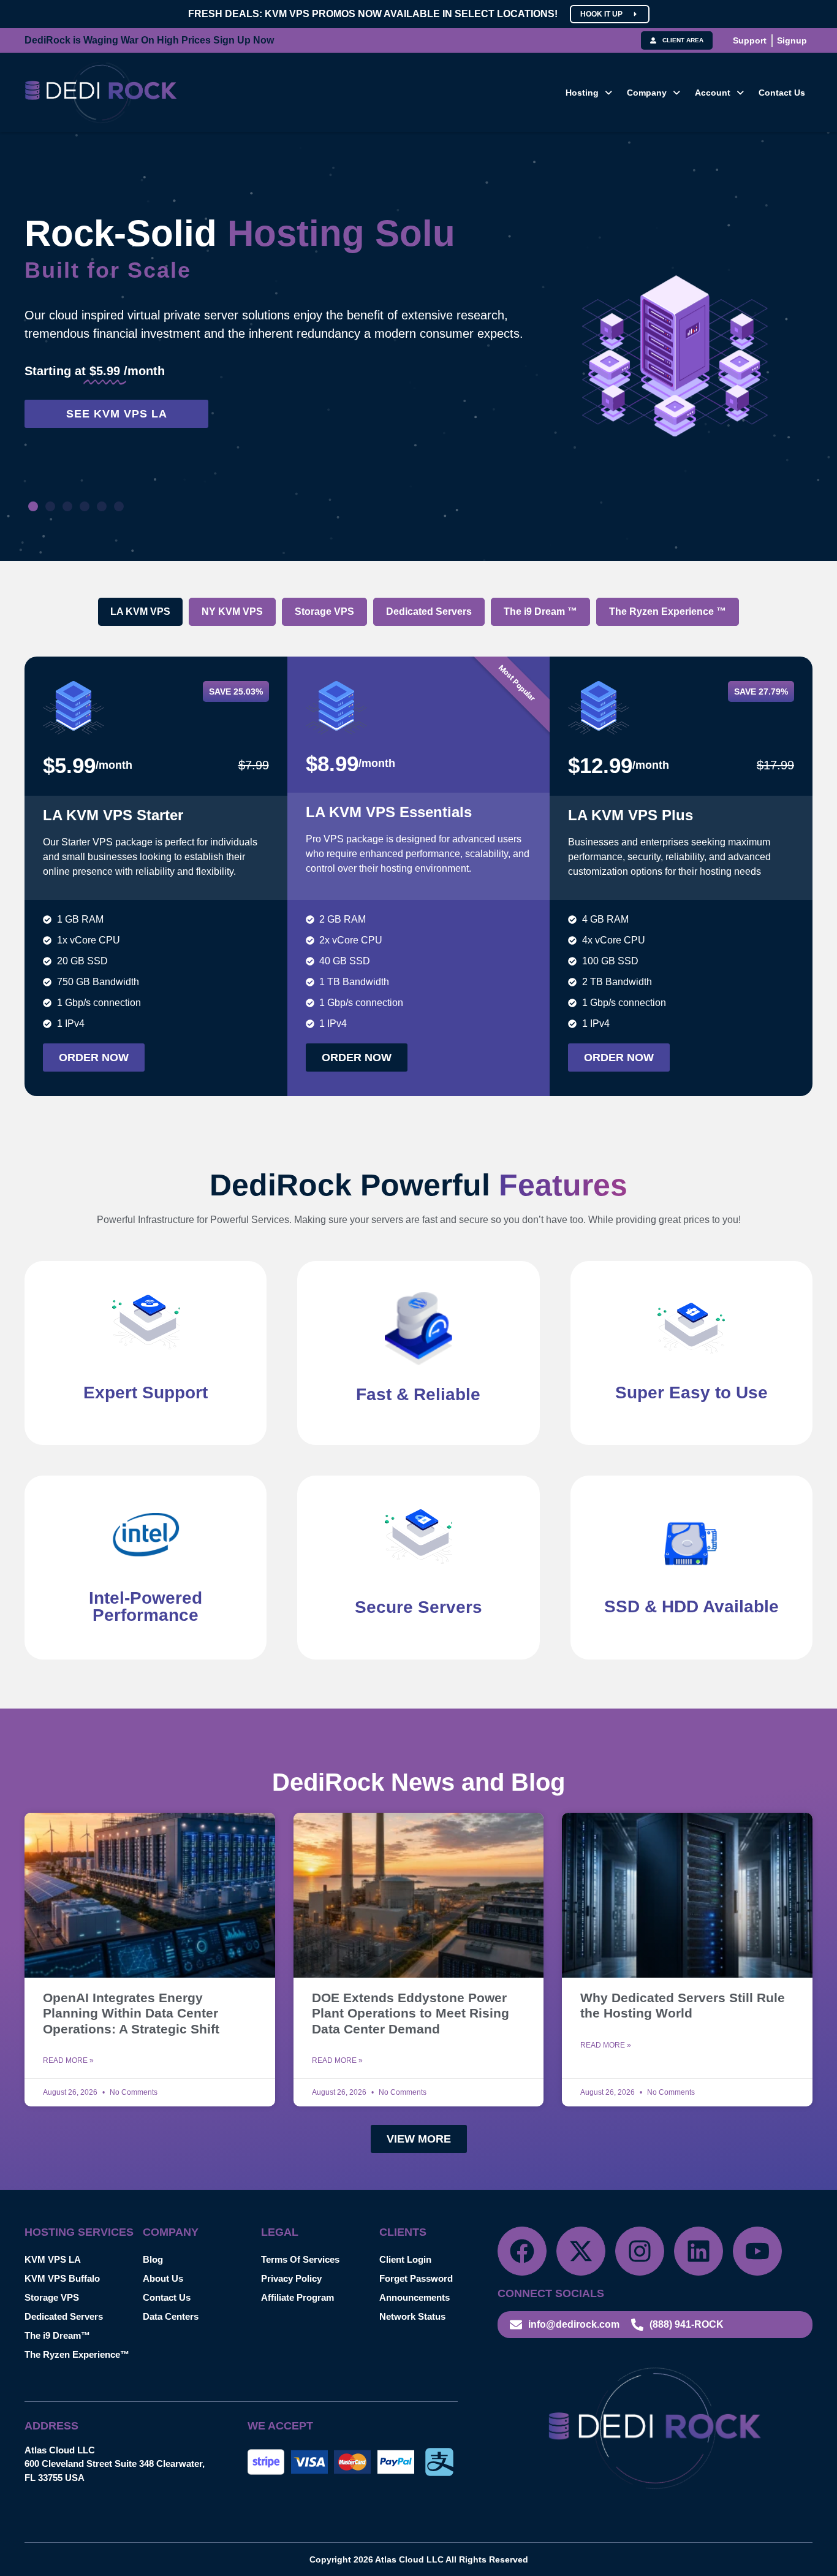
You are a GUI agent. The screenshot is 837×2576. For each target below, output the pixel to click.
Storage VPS (52, 2297)
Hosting (582, 93)
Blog (153, 2259)
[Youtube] (757, 2251)
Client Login (405, 2259)
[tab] (140, 612)
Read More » (68, 2060)
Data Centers (171, 2316)
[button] (589, 93)
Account (713, 93)
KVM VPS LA (53, 2259)
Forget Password (416, 2278)
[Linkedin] (699, 2251)
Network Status (412, 2316)
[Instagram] (640, 2251)
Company (647, 93)
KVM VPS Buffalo (62, 2278)
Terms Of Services (300, 2259)
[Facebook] (522, 2251)
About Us (163, 2278)
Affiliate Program (297, 2297)
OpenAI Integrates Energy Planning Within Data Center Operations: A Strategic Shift (131, 2013)
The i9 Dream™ (57, 2335)
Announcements (415, 2297)
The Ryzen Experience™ (77, 2354)
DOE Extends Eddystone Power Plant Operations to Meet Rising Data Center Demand (411, 2013)
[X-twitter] (581, 2251)
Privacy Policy (291, 2278)
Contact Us (782, 93)
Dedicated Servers (64, 2316)
